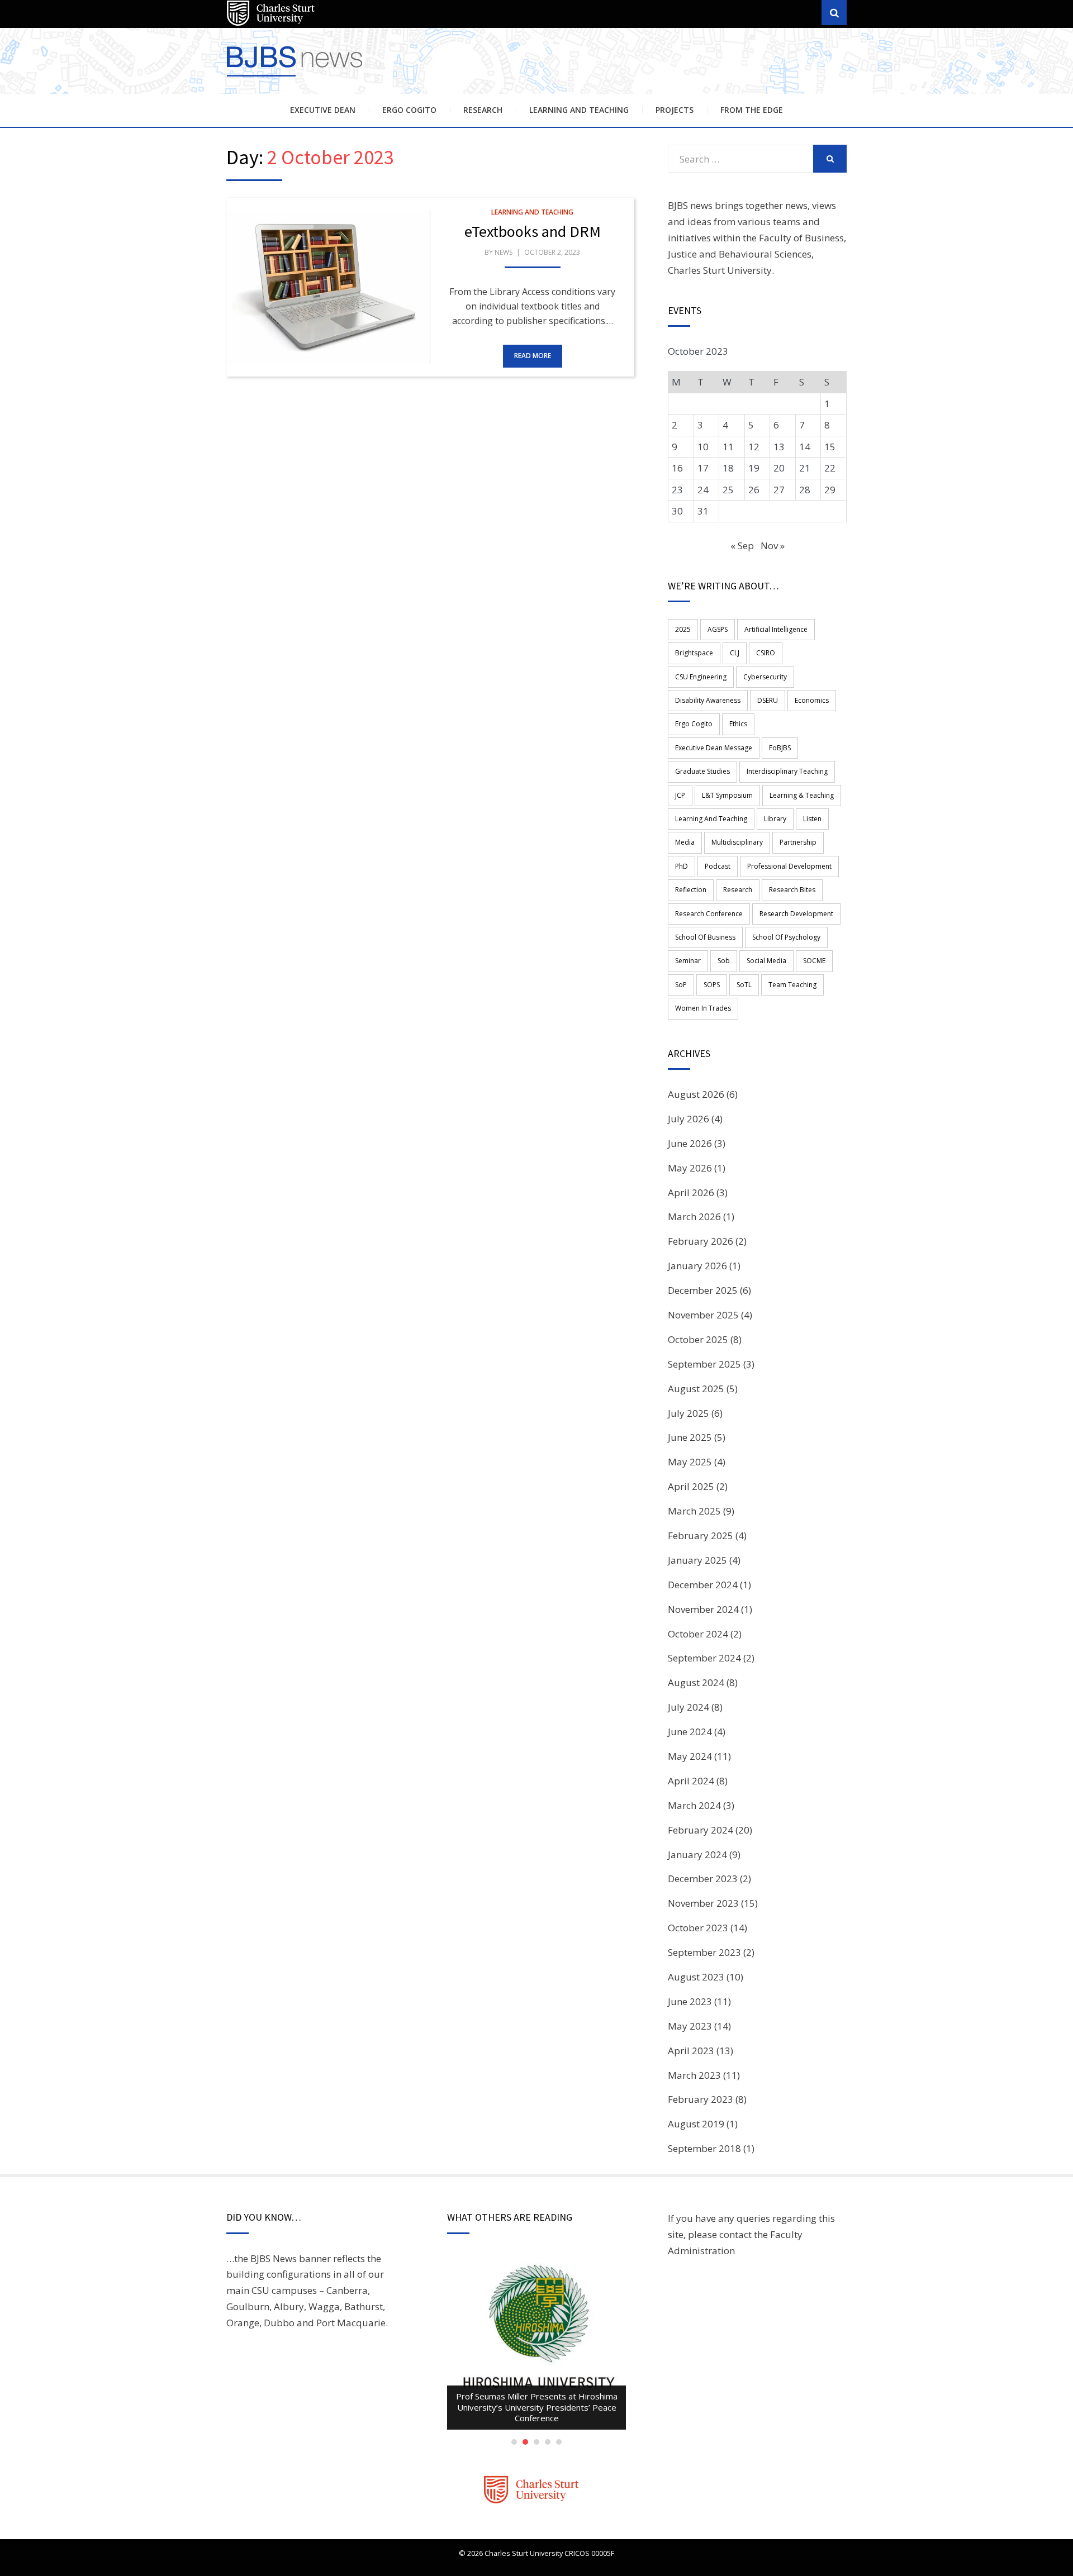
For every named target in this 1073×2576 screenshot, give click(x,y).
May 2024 (690, 1756)
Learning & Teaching (802, 795)
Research (483, 110)
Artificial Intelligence (776, 629)
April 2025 (691, 1486)
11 (728, 447)
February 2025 (701, 1535)
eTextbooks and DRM (533, 231)
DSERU (768, 700)
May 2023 (690, 2026)
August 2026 (696, 1094)
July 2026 (689, 1119)
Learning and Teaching (579, 110)
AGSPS (718, 629)
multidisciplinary (737, 842)
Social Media (766, 961)
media (685, 842)
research (738, 890)
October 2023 (698, 1928)
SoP (681, 985)
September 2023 (704, 1952)
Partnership (798, 842)
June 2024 (690, 1732)
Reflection (691, 890)
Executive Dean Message (714, 748)
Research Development (796, 914)
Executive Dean (323, 110)
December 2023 (703, 1879)
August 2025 (696, 1389)
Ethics (738, 724)
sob (724, 961)
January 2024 (697, 1854)
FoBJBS (780, 748)
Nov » (773, 546)
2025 (683, 629)
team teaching (792, 985)
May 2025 (690, 1462)
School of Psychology (786, 937)
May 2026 (690, 1168)
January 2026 (697, 1266)
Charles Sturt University (720, 270)
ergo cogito (694, 724)
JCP (680, 795)
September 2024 (704, 1658)
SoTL (744, 985)
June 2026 (690, 1143)
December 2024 (703, 1585)
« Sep (742, 546)
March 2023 (694, 2075)
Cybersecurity (765, 677)
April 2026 (691, 1192)
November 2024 (703, 1609)
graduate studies (702, 771)
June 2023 (690, 2001)
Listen (812, 819)
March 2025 (694, 1511)
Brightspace (694, 653)
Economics (812, 700)
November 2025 (703, 1315)
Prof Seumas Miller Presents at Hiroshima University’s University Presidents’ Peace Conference (537, 2407)
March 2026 (694, 1216)
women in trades (703, 1008)
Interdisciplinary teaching (787, 771)
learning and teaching (711, 819)
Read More (533, 356)
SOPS (712, 985)
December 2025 (703, 1290)
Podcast (718, 866)
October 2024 (698, 1634)
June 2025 (690, 1437)
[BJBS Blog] (296, 78)
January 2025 (697, 1560)
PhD (682, 866)
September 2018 (704, 2148)
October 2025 (698, 1339)
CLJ (735, 653)
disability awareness (708, 700)
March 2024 (694, 1805)
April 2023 (691, 2051)
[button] (328, 287)
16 (677, 468)
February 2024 (701, 1830)
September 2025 (704, 1364)
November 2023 (703, 1903)
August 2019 (696, 2124)
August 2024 (696, 1682)
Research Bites (792, 890)
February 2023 (701, 2099)
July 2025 (689, 1413)
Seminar (688, 961)
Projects (675, 110)
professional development (789, 866)
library (775, 819)
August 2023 (696, 1977)
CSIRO (766, 653)
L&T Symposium (727, 795)
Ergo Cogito (409, 110)
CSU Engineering (701, 677)
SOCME (814, 961)
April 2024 (691, 1781)
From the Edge (752, 110)
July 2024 (689, 1707)
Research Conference (709, 914)
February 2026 (701, 1241)
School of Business (705, 937)
